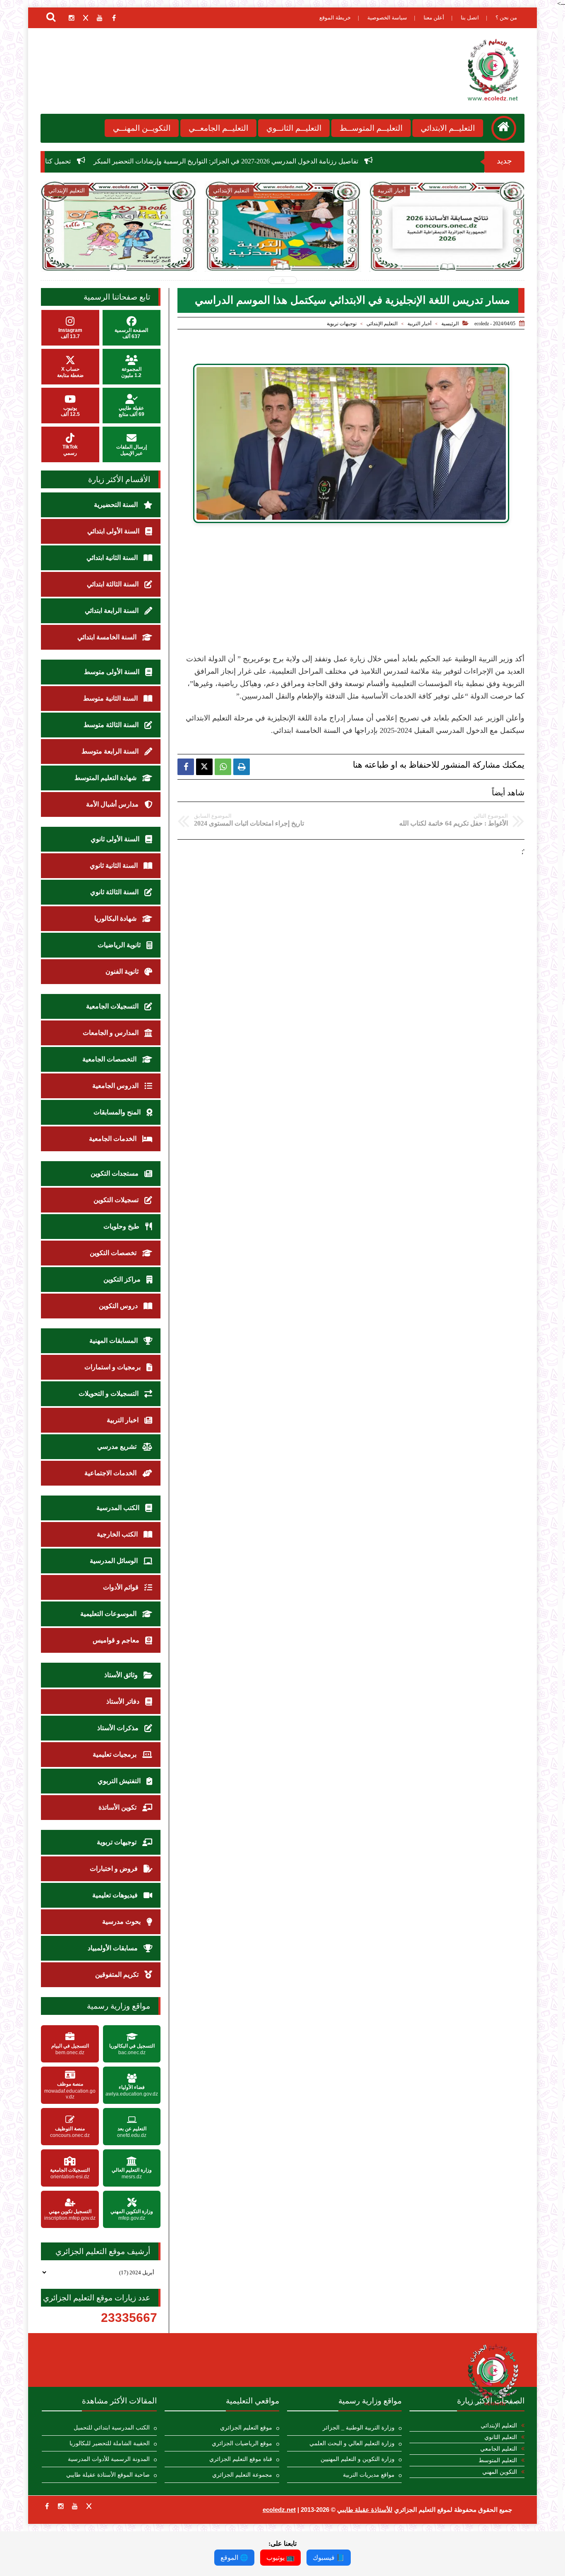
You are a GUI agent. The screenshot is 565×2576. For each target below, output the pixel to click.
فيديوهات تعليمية (116, 1895)
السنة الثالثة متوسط (112, 725)
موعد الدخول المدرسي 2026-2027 (448, 244)
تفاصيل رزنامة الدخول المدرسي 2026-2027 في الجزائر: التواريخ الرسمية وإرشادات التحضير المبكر (362, 161)
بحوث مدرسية (122, 1922)
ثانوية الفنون (123, 971)
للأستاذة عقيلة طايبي (365, 2510)
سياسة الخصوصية (387, 18)
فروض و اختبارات (115, 1869)
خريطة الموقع (335, 18)
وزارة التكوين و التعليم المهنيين (358, 2459)
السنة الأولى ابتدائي (114, 531)
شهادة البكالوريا (116, 918)
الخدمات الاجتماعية (111, 1473)
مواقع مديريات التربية (369, 2475)
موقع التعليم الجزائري (246, 2428)
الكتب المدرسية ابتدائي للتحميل (112, 2428)
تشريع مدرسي (118, 1446)
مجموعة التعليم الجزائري (242, 2475)
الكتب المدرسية (119, 1508)
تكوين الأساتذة (118, 1807)
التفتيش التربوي (120, 1781)
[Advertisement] (351, 595)
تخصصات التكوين (114, 1253)
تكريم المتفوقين (118, 1975)
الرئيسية (450, 324)
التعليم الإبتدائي (382, 324)
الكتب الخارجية (118, 1534)
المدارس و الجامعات (111, 1033)
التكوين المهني (500, 2472)
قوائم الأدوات (122, 1587)
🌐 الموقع (234, 2558)
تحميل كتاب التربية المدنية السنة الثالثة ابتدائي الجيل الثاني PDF (118, 248)
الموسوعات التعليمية (109, 1614)
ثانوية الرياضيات (120, 945)
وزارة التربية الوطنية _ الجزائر (359, 2428)
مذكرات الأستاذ (119, 1728)
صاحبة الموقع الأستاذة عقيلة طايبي (108, 2475)
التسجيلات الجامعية (113, 1006)
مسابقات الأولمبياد (114, 1948)
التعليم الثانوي (501, 2437)
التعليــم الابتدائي (448, 128)
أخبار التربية (419, 324)
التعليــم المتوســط (371, 128)
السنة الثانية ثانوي (115, 865)
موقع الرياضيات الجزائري (242, 2443)
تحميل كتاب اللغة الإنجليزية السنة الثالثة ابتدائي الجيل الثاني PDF (121, 161)
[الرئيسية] (504, 128)
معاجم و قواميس (117, 1640)
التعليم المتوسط (498, 2460)
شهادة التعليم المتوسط (106, 778)
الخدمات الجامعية (114, 1139)
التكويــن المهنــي (142, 128)
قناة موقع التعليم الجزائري (241, 2459)
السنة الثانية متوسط (111, 698)
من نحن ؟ (506, 18)
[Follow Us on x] (89, 2506)
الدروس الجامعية (116, 1086)
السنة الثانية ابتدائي (113, 558)
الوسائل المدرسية (115, 1561)
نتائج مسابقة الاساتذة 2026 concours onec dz (283, 248)
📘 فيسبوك (329, 2558)
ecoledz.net (279, 2510)
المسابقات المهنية (114, 1341)
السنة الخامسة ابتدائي (108, 637)
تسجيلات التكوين (117, 1200)
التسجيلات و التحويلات (109, 1394)
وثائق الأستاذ (122, 1675)
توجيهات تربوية (342, 324)
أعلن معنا (434, 18)
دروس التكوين (119, 1306)
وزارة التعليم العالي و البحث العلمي (352, 2443)
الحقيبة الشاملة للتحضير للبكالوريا (110, 2443)
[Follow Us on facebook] (47, 2506)
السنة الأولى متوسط (113, 672)
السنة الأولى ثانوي (116, 839)
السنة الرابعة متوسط (111, 751)
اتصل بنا (470, 18)
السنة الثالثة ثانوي (115, 892)
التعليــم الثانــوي (294, 128)
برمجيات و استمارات (113, 1367)
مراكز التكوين (123, 1279)
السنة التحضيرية (117, 505)
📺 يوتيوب (280, 2558)
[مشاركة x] (204, 767)
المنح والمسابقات (118, 1112)
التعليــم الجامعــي (218, 128)
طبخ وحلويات (122, 1226)
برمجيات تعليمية (115, 1754)
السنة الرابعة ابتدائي (113, 611)
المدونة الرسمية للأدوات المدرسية (109, 2459)
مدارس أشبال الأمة (113, 804)
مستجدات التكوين (115, 1173)
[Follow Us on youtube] (75, 2506)
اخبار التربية (123, 1420)
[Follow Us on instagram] (61, 2506)
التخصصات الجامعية (110, 1059)
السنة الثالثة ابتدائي (114, 584)
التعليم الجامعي (499, 2449)
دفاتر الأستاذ (124, 1701)
